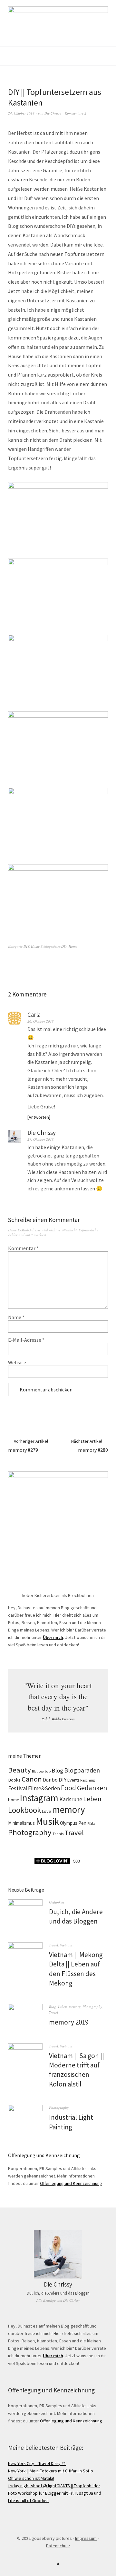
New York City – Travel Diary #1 (37, 2463)
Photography (30, 1832)
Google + (58, 2529)
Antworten (39, 1117)
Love (47, 1811)
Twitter (79, 2529)
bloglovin (26, 2529)
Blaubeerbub (41, 1771)
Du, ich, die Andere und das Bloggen (58, 2293)
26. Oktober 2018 (41, 1021)
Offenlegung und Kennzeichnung (71, 2183)
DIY (26, 946)
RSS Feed (90, 2529)
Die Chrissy (53, 113)
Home (35, 946)
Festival (18, 1788)
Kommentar (23, 1248)
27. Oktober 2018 (41, 1139)
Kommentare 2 (76, 113)
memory (69, 1810)
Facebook (47, 2529)
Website (17, 1362)
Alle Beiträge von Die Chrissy (58, 2300)
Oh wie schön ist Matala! (31, 2478)
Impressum (86, 2538)
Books (14, 1780)
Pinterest (69, 2529)
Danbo (50, 1780)
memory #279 (28, 1446)
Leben (92, 1799)
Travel (74, 1833)
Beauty (19, 1770)
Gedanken (92, 1788)
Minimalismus (21, 1823)
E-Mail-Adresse (26, 1340)
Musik (47, 1821)
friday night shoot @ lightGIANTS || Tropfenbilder (54, 2486)
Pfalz (91, 1823)
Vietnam (66, 1945)
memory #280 (90, 1446)
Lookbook (24, 1810)
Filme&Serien (44, 1788)
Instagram (39, 1798)
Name (16, 1317)
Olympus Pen (73, 1823)
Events (73, 1780)
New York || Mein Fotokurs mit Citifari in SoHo (51, 2471)
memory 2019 (69, 2022)
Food (68, 1788)
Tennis (58, 1834)
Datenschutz (58, 2546)
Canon (32, 1779)
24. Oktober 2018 (21, 113)
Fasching (87, 1780)
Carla (34, 1015)
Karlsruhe (71, 1799)
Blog (57, 1770)
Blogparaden (82, 1770)
